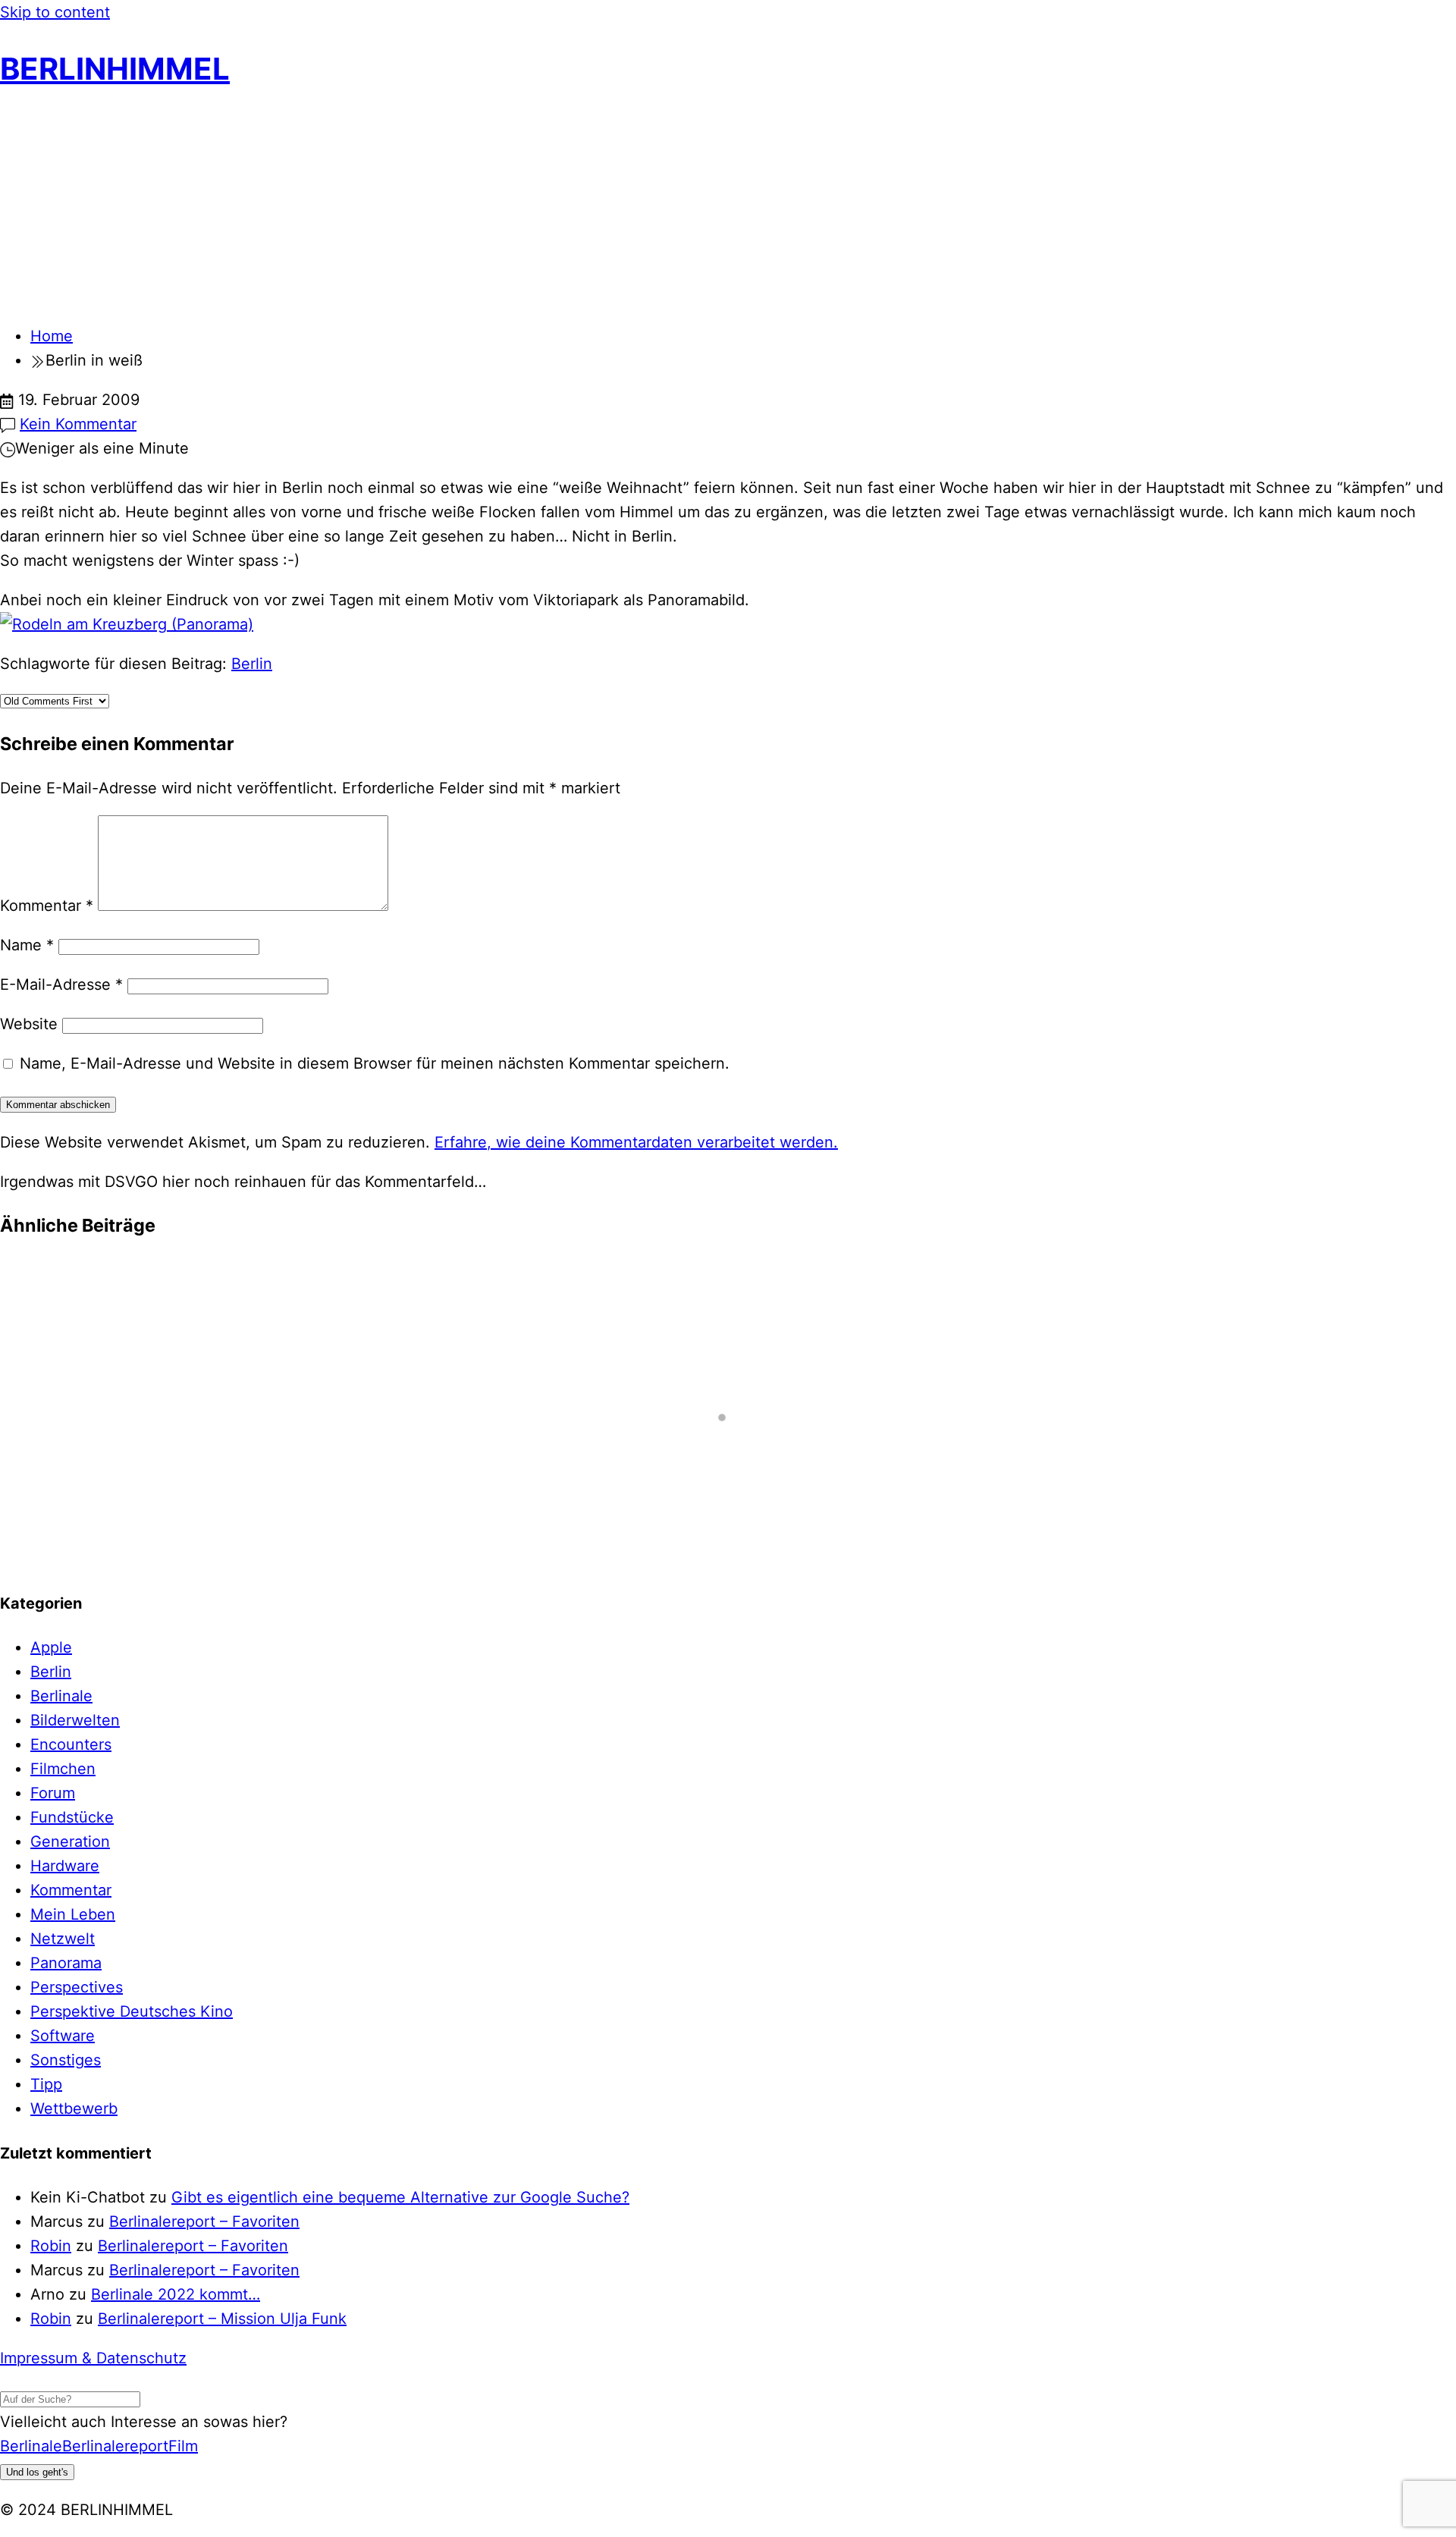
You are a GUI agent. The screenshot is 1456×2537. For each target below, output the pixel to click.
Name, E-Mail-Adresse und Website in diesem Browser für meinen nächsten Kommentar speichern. (375, 1063)
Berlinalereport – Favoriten (204, 2221)
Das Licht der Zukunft (94, 1289)
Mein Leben (73, 1914)
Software (63, 2036)
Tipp (46, 2084)
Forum (53, 1793)
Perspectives (77, 1987)
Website (29, 1024)
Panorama (66, 1963)
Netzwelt (63, 1939)
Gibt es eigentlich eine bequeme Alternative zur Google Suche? (400, 2197)
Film (183, 2446)
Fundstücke (72, 1817)
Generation (70, 1842)
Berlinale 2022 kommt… (176, 2294)
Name (27, 945)
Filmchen (63, 1769)
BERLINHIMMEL (115, 69)
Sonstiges (66, 2060)
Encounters (71, 1744)
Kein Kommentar (78, 424)
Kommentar (47, 906)
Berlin (252, 664)
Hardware (65, 1866)
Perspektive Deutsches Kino (132, 2011)
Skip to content (55, 12)
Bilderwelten (75, 1720)
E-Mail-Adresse (61, 984)
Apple (51, 1647)
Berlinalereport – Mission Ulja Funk (222, 2319)
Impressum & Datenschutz (93, 2358)
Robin (51, 2246)
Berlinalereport (115, 2446)
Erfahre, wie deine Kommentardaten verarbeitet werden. (636, 1142)
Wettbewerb (74, 2108)
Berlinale (61, 1696)
